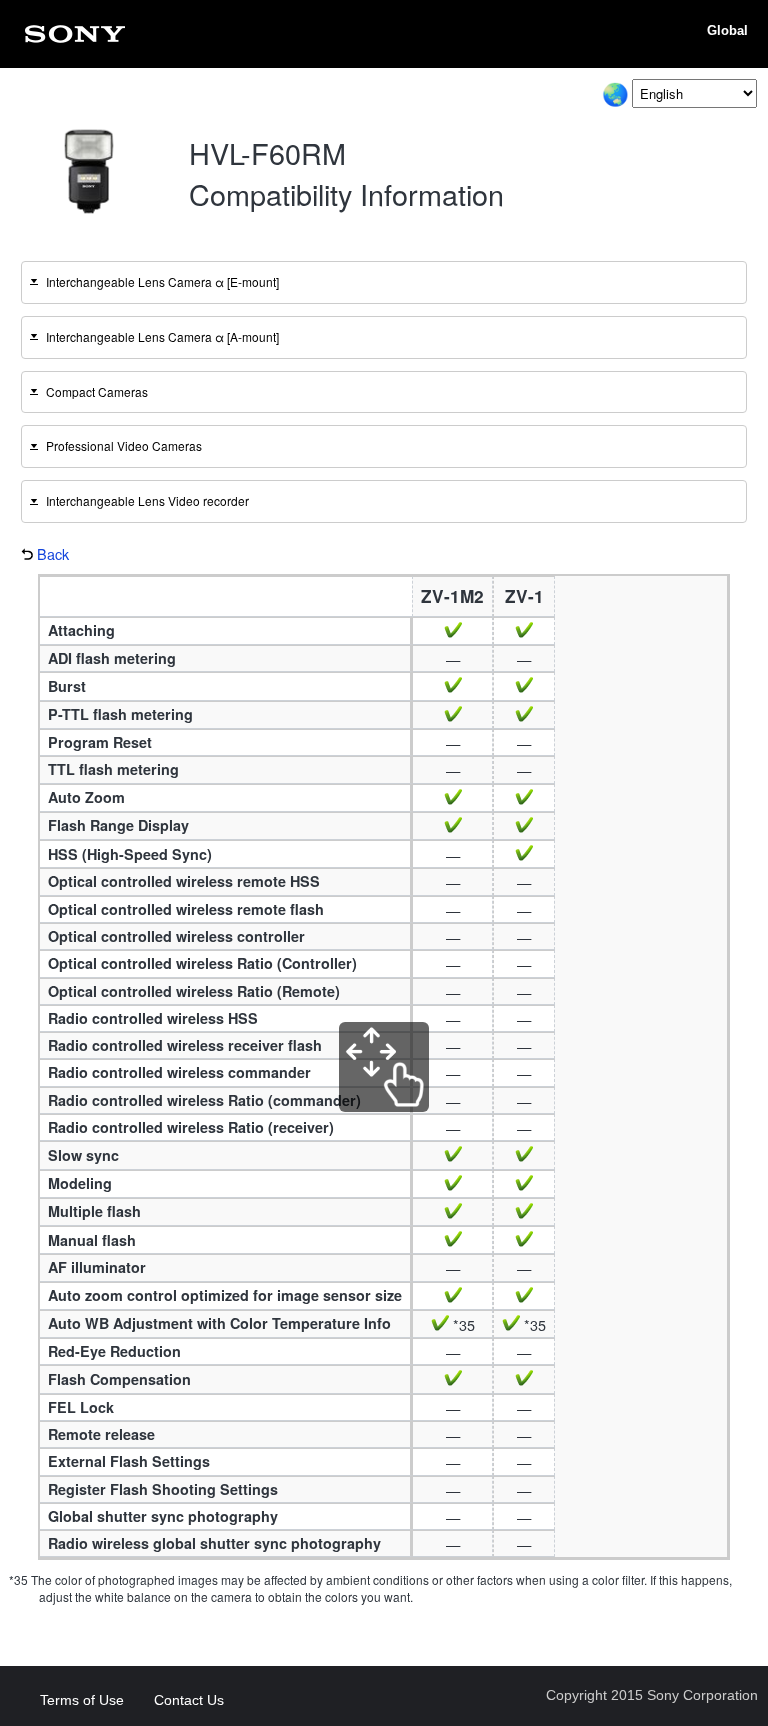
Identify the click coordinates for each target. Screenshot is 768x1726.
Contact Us (189, 1700)
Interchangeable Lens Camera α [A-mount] (162, 336)
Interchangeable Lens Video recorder (147, 500)
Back (53, 554)
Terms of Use (82, 1700)
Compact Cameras (97, 391)
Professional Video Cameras (124, 445)
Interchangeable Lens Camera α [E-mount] (162, 281)
